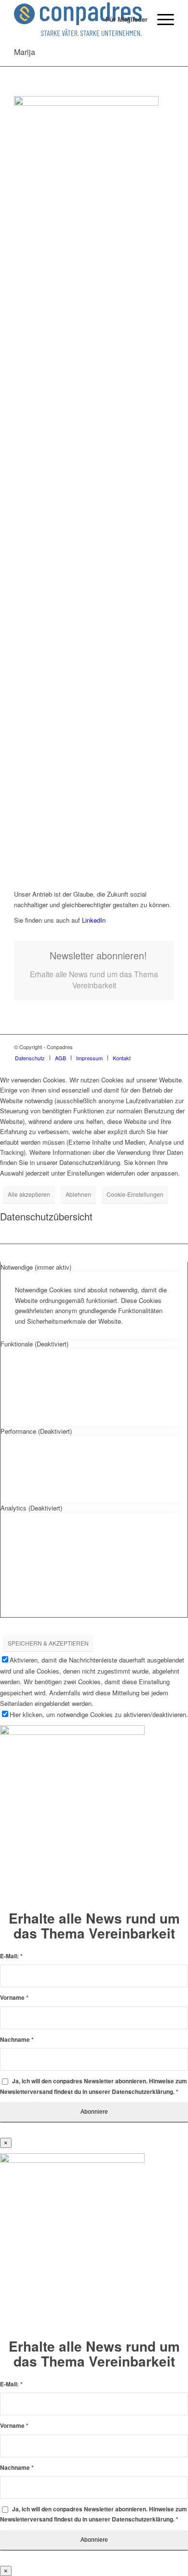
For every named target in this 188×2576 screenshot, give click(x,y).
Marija (25, 52)
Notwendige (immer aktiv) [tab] (36, 1267)
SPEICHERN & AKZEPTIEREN (48, 1643)
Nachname (17, 2040)
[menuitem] (122, 19)
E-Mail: (11, 1956)
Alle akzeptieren (29, 1194)
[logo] (78, 19)
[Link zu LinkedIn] (167, 1047)
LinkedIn (93, 920)
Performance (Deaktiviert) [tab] (36, 1431)
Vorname (14, 1998)
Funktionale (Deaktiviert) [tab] (34, 1344)
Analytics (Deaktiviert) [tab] (31, 1508)
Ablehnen (78, 1194)
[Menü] (161, 19)
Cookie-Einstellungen (135, 1194)
